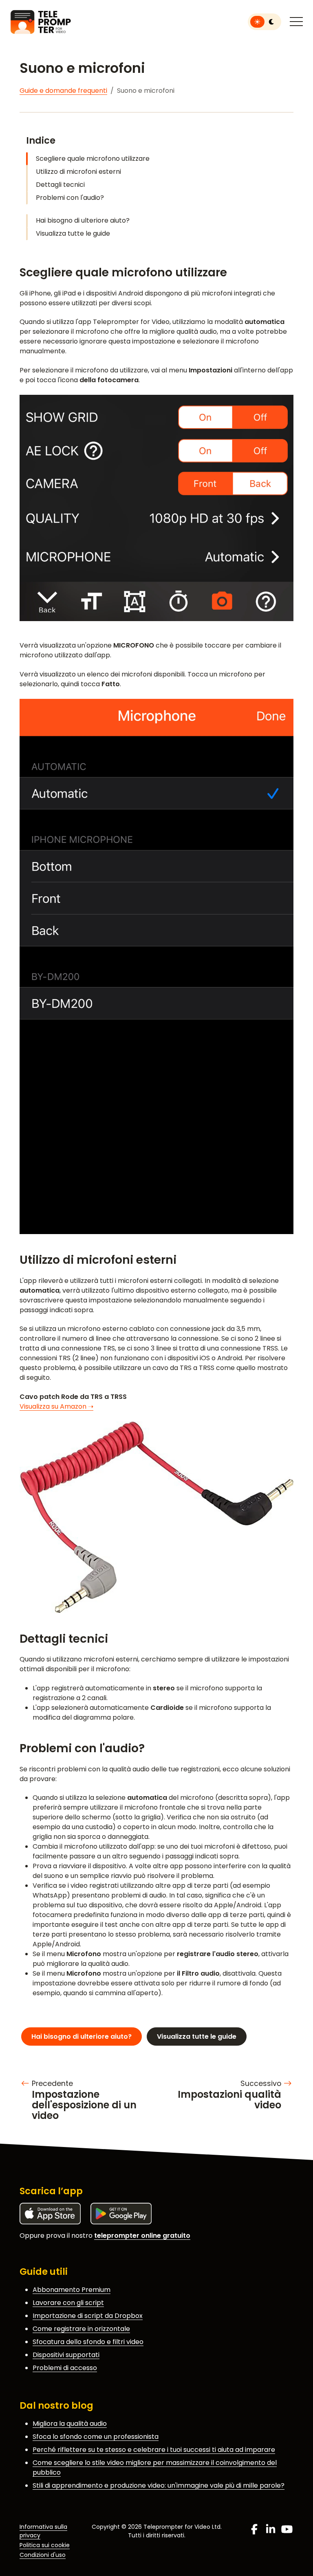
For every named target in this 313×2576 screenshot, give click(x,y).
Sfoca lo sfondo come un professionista (96, 2437)
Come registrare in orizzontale (81, 2329)
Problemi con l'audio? (70, 198)
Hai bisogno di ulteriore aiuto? (83, 220)
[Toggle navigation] (296, 22)
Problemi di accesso (65, 2368)
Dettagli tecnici (60, 185)
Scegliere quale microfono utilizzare (93, 159)
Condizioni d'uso (43, 2555)
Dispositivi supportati (66, 2355)
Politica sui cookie (45, 2545)
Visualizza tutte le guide (73, 233)
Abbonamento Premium (72, 2290)
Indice (41, 140)
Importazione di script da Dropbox (88, 2316)
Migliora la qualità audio (70, 2424)
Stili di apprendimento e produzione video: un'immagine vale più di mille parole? (159, 2485)
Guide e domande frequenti (63, 91)
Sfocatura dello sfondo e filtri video (88, 2342)
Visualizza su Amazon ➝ (56, 1406)
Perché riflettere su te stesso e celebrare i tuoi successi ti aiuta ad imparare (154, 2450)
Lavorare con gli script (68, 2303)
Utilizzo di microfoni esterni (78, 172)
